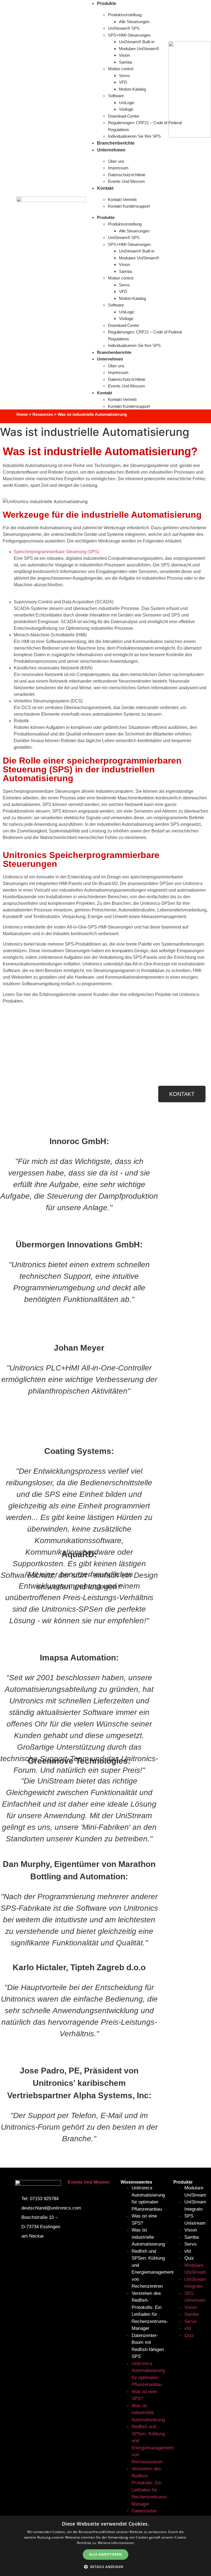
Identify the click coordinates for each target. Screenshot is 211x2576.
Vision (124, 55)
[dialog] (105, 2546)
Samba (125, 62)
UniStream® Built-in (137, 42)
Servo (124, 76)
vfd (188, 2251)
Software (116, 96)
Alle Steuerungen (134, 22)
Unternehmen (111, 150)
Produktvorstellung (125, 15)
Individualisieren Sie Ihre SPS (134, 345)
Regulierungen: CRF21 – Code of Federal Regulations (145, 126)
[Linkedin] (52, 2248)
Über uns (117, 161)
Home (22, 414)
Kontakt (105, 188)
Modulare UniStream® (139, 49)
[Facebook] (37, 2248)
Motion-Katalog (132, 89)
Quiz (189, 2258)
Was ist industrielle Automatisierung (148, 2237)
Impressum (118, 168)
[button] (106, 2567)
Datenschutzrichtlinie (127, 175)
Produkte (106, 217)
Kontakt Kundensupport (129, 206)
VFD (123, 82)
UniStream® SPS (124, 28)
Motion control (121, 69)
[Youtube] (22, 2248)
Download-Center (124, 116)
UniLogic (127, 103)
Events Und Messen (126, 181)
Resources (43, 414)
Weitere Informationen (116, 2543)
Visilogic (126, 109)
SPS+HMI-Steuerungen (129, 35)
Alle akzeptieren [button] (105, 2554)
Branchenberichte (114, 352)
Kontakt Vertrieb (122, 199)
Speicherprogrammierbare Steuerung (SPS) (56, 552)
